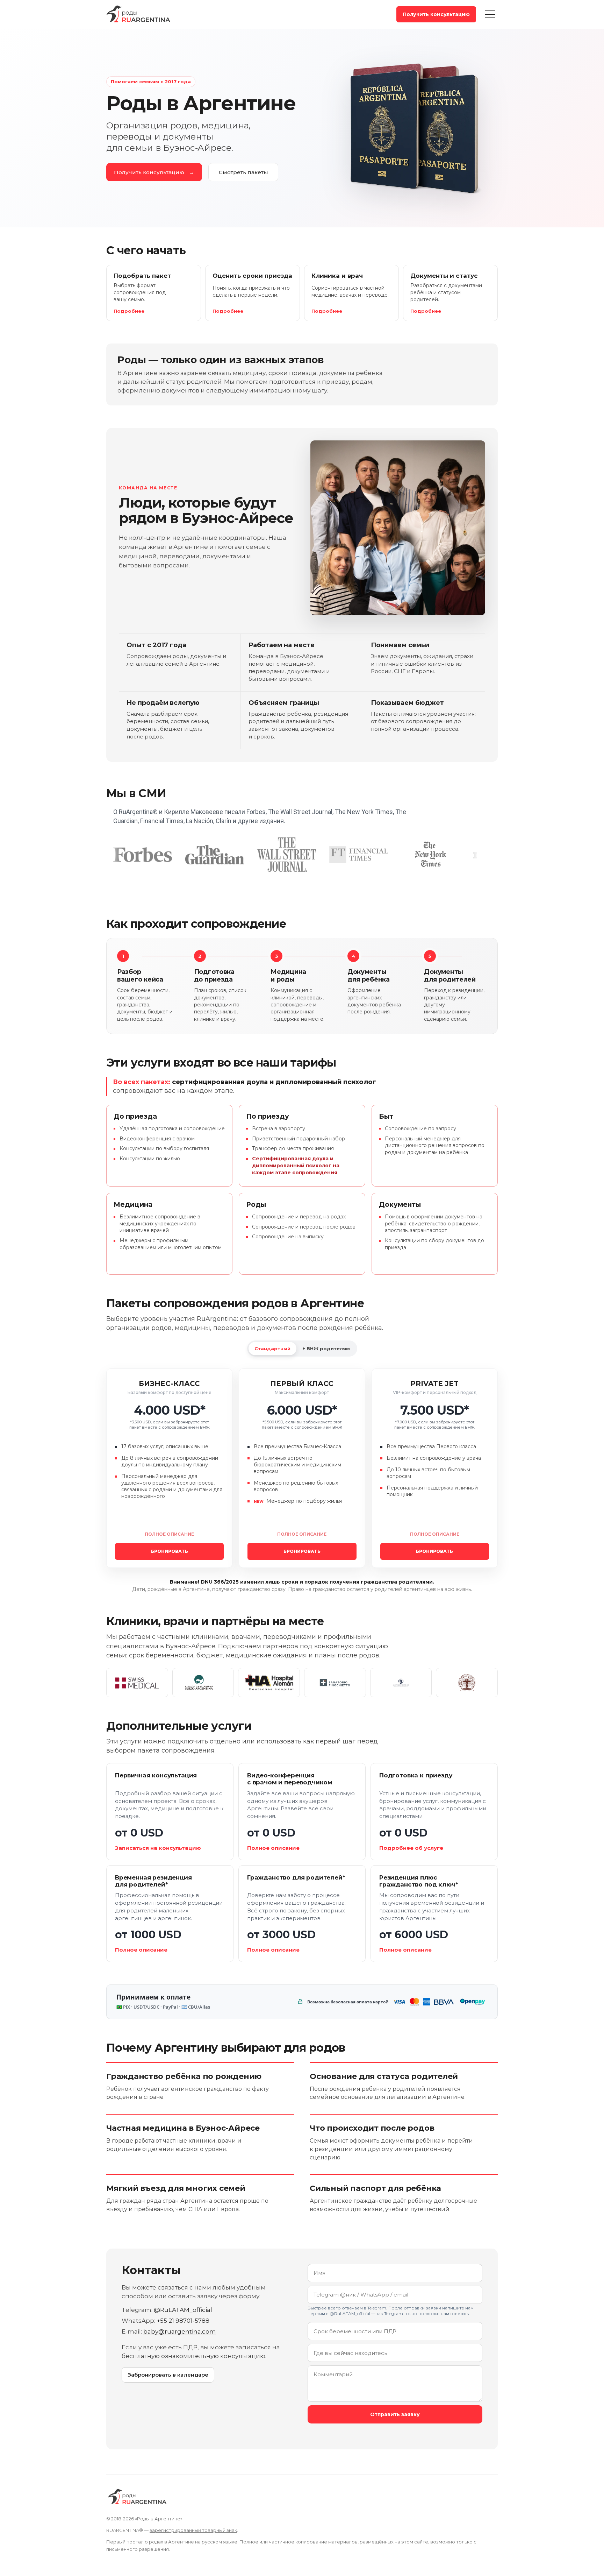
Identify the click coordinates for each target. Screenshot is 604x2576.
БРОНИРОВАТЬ (170, 1551)
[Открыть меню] (490, 14)
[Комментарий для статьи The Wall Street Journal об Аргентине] (287, 855)
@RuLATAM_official (183, 2310)
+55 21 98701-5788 (183, 2321)
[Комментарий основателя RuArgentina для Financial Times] (359, 855)
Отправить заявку (395, 2414)
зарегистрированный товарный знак (193, 2530)
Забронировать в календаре (168, 2375)
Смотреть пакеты (243, 172)
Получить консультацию (436, 14)
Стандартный (272, 1349)
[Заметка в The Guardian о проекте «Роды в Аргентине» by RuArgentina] (215, 855)
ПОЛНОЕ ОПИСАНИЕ (169, 1534)
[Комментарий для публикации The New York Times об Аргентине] (431, 855)
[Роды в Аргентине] (139, 14)
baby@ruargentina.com (180, 2331)
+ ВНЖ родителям (326, 1349)
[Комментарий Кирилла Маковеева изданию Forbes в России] (143, 855)
